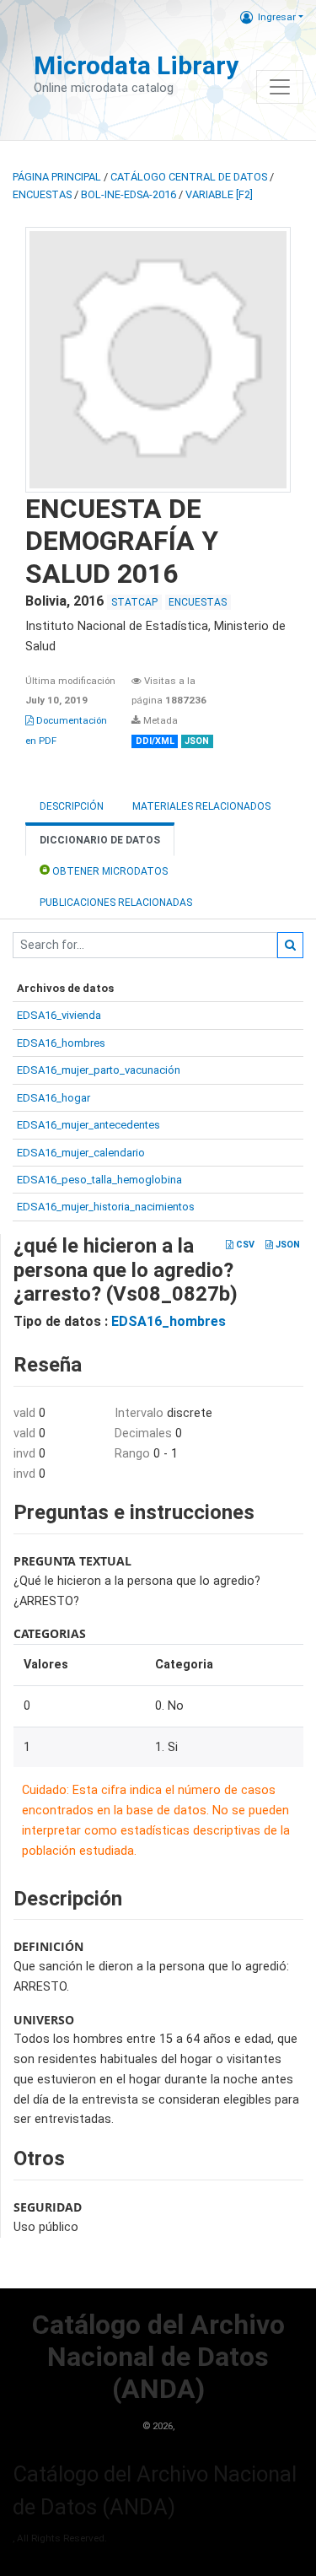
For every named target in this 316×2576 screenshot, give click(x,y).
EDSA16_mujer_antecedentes (88, 1125)
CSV (244, 1245)
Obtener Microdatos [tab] (109, 871)
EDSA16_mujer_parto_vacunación (99, 1070)
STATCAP (134, 602)
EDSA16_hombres (61, 1043)
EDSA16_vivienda (59, 1015)
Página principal (57, 177)
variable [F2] (219, 194)
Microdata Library (136, 65)
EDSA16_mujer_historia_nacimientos (106, 1207)
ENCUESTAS (42, 194)
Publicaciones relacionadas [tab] (116, 903)
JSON (287, 1245)
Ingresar (277, 17)
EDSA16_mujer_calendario (81, 1153)
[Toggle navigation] (280, 87)
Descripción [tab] (72, 806)
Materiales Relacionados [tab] (201, 806)
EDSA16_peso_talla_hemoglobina (99, 1180)
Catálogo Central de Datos (189, 177)
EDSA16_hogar (54, 1098)
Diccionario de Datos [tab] (100, 840)
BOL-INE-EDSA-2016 (129, 194)
